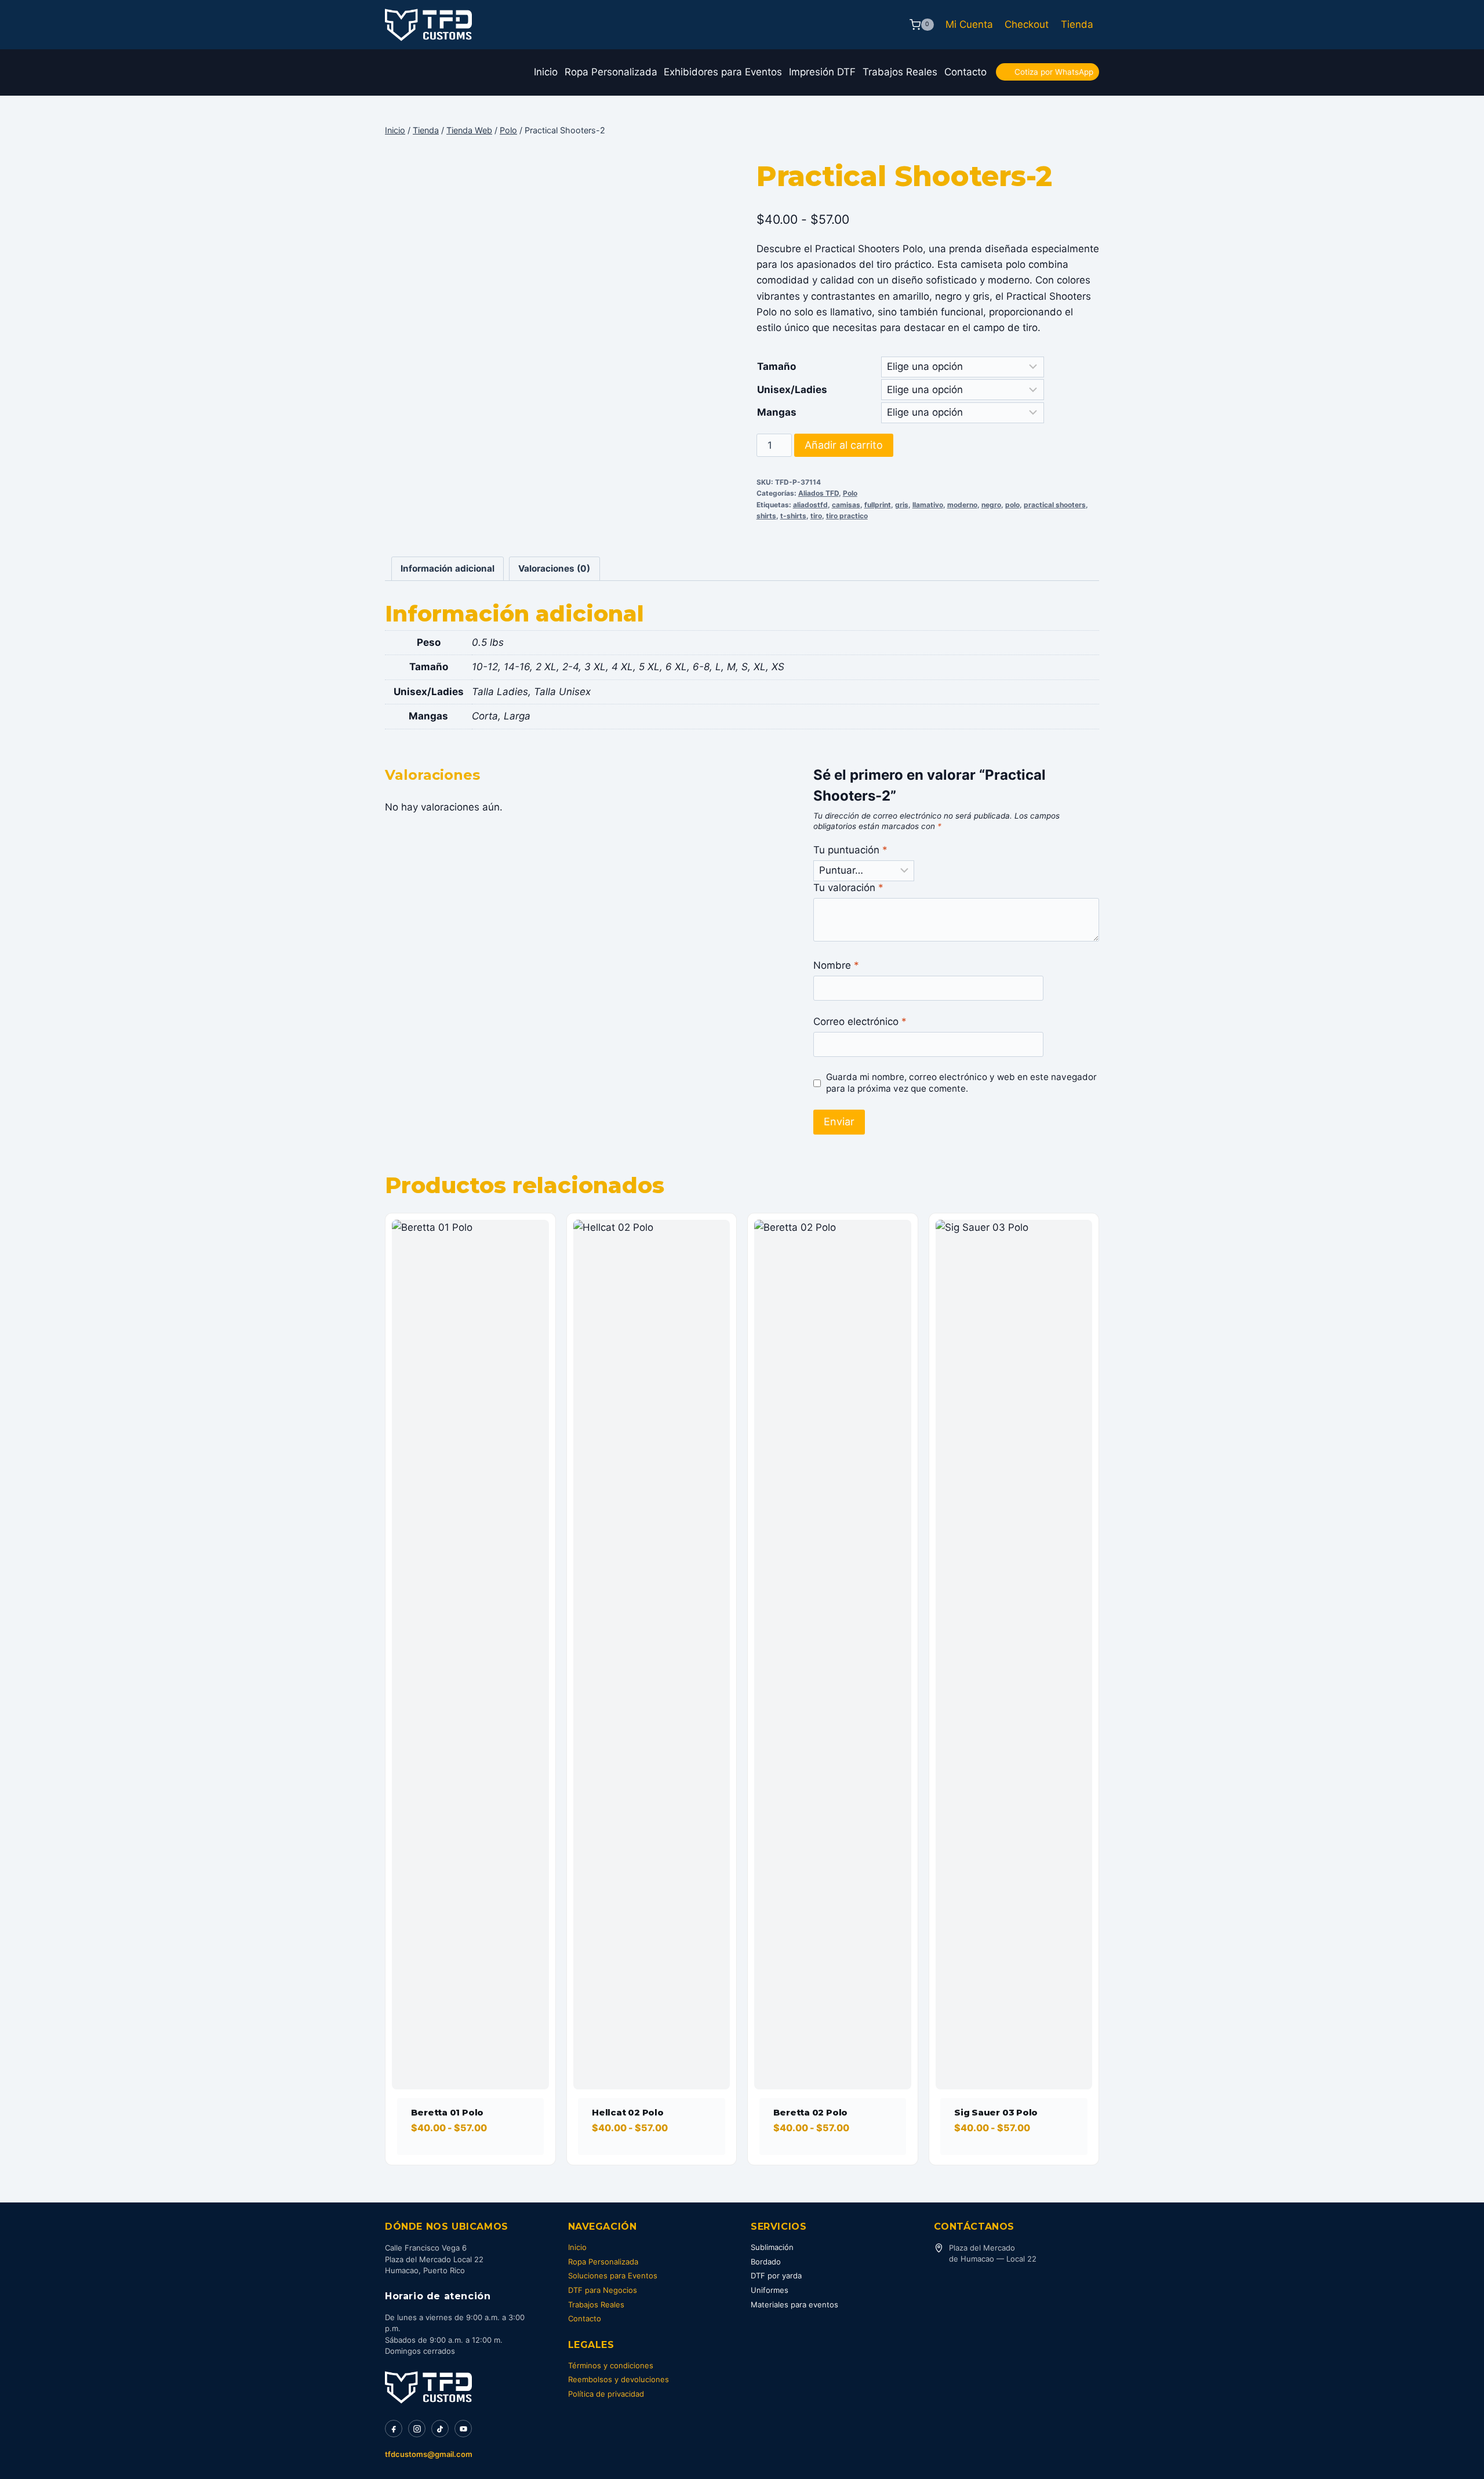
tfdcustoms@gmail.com (429, 2454)
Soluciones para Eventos (613, 2276)
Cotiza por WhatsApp (1054, 72)
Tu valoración (848, 888)
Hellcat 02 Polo (628, 2112)
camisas (846, 505)
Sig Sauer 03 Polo (996, 2112)
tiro (816, 516)
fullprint (878, 505)
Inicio (546, 72)
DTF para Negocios (603, 2290)
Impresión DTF (822, 72)
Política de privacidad (606, 2394)
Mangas (777, 412)
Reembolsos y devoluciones (619, 2379)
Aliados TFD (819, 493)
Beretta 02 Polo (811, 2112)
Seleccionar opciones (466, 2161)
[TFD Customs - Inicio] (428, 2387)
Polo (850, 493)
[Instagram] (417, 2429)
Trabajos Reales (900, 72)
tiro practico (847, 516)
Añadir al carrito (844, 445)
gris (902, 505)
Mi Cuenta (969, 24)
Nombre (836, 965)
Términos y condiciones (611, 2365)
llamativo (928, 505)
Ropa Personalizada (611, 72)
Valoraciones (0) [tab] (554, 568)
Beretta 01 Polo (448, 2112)
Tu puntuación (850, 850)
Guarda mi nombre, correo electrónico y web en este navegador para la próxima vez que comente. (961, 1083)
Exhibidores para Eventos (723, 72)
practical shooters (1055, 505)
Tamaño (776, 366)
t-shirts (793, 516)
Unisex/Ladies (792, 390)
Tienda (1077, 24)
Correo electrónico (860, 1022)
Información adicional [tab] (448, 568)
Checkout (1027, 24)
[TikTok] (440, 2429)
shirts (766, 516)
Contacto (965, 72)
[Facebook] (394, 2429)
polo (1012, 505)
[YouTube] (463, 2429)
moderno (962, 505)
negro (991, 505)
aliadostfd (810, 505)
